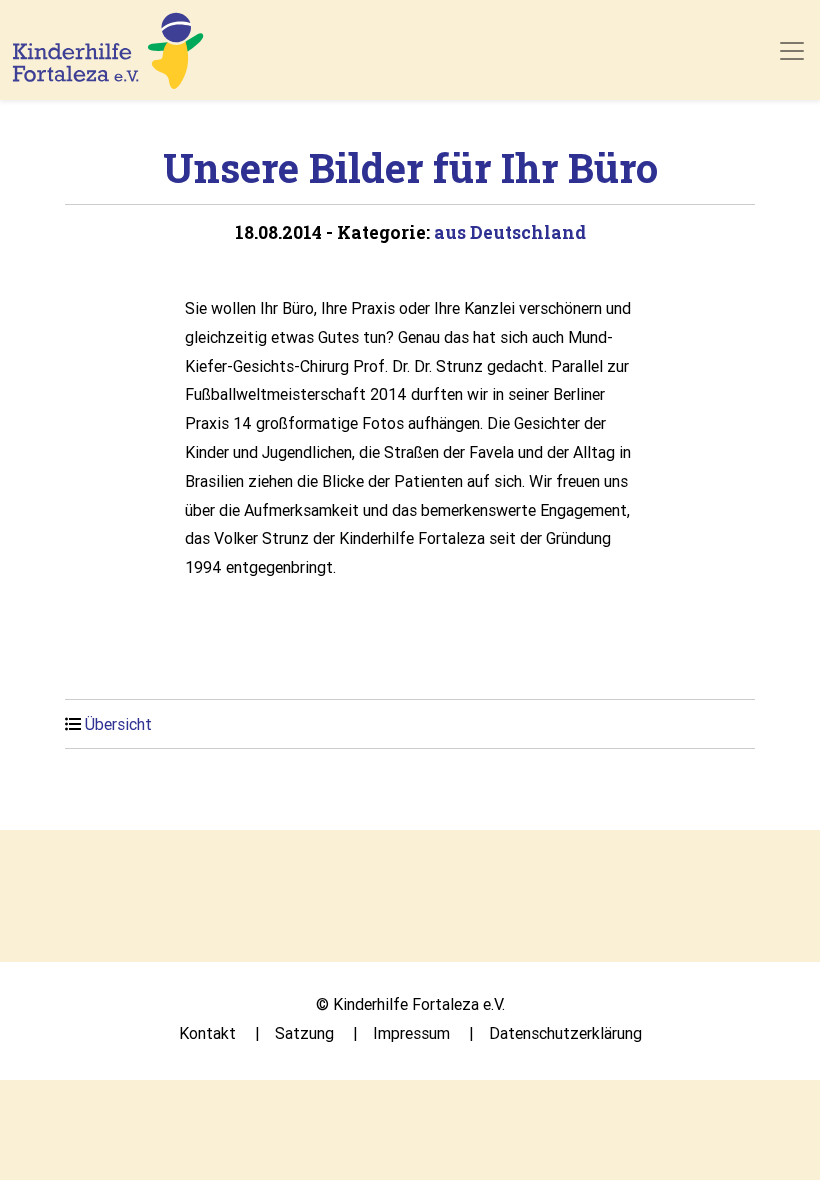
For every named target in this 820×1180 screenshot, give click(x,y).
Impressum (411, 1033)
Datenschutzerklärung (565, 1033)
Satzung (304, 1033)
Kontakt (207, 1033)
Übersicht (118, 724)
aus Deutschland (510, 232)
